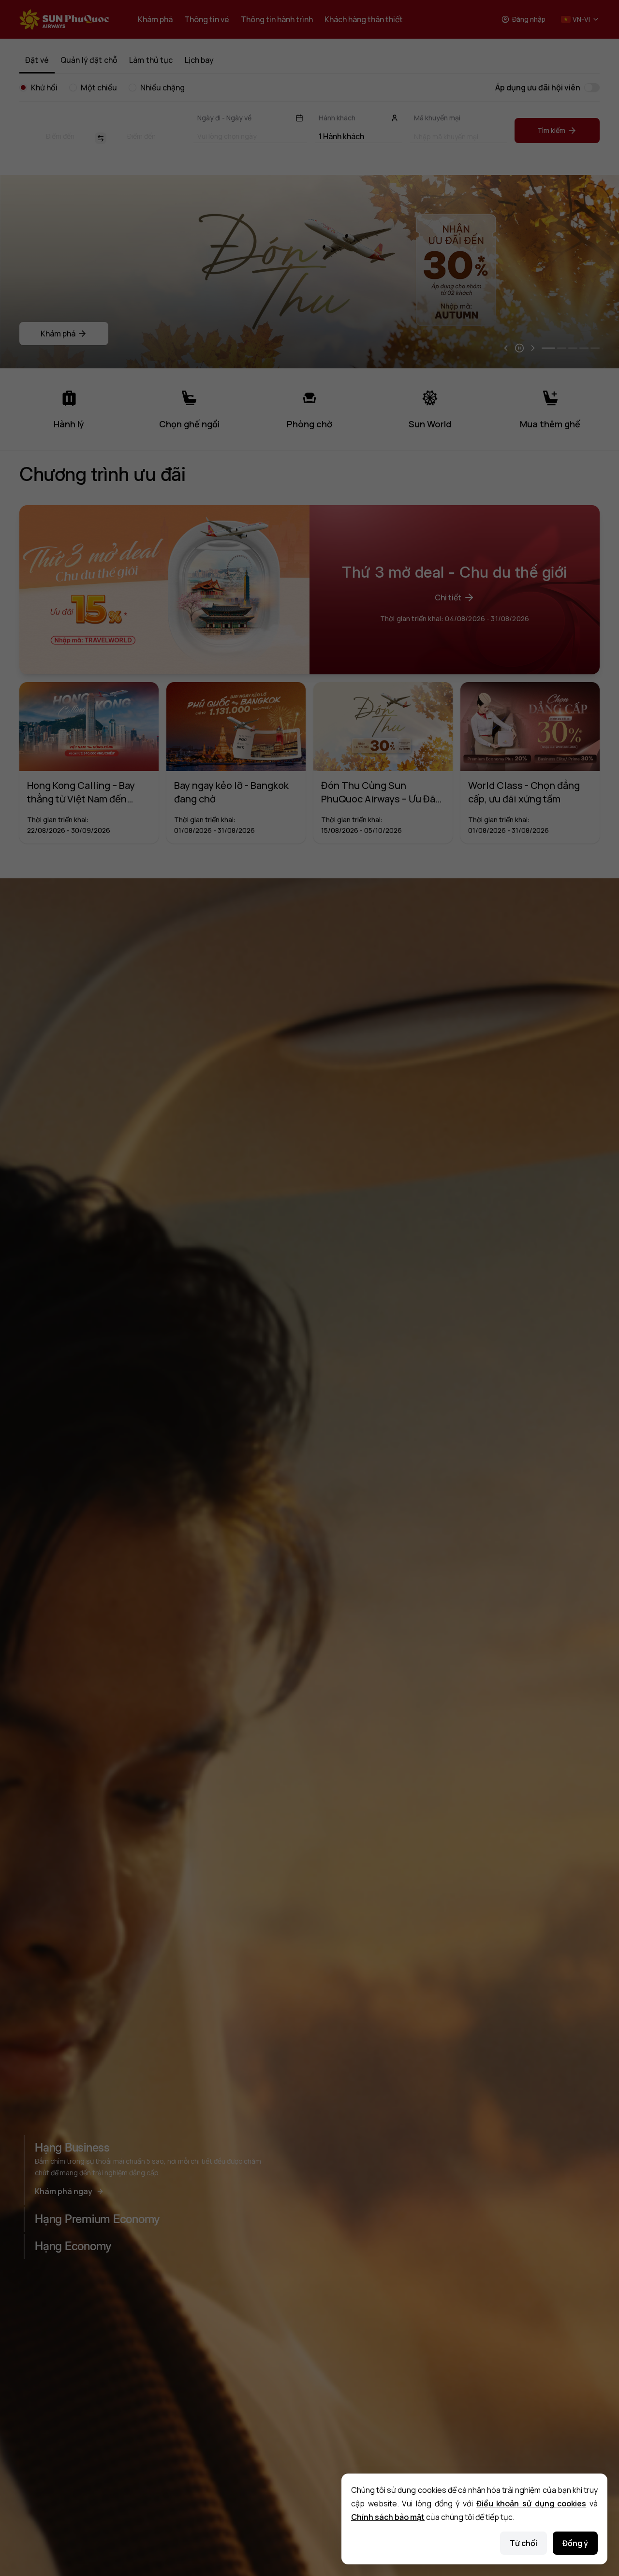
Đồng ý (575, 2543)
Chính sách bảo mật (388, 2517)
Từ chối (523, 2543)
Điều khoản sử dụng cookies (531, 2503)
